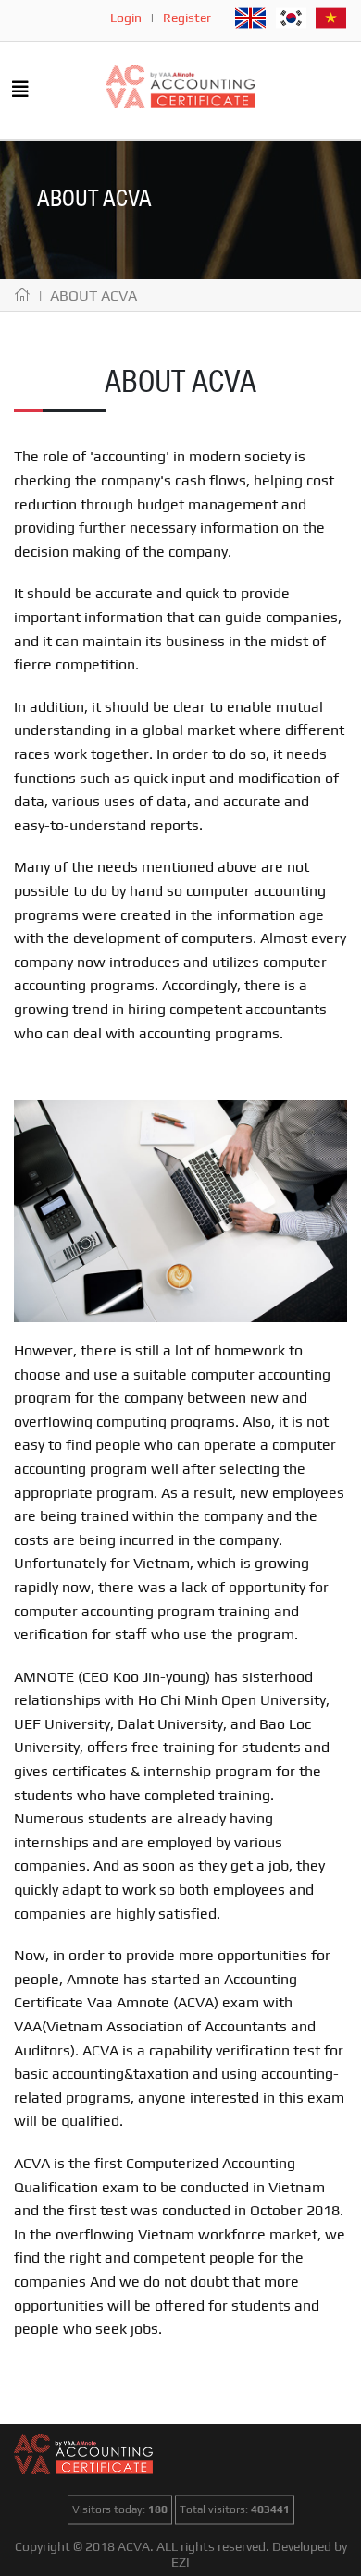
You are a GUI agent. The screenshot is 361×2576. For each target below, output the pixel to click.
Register (187, 18)
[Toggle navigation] (20, 91)
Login (126, 18)
